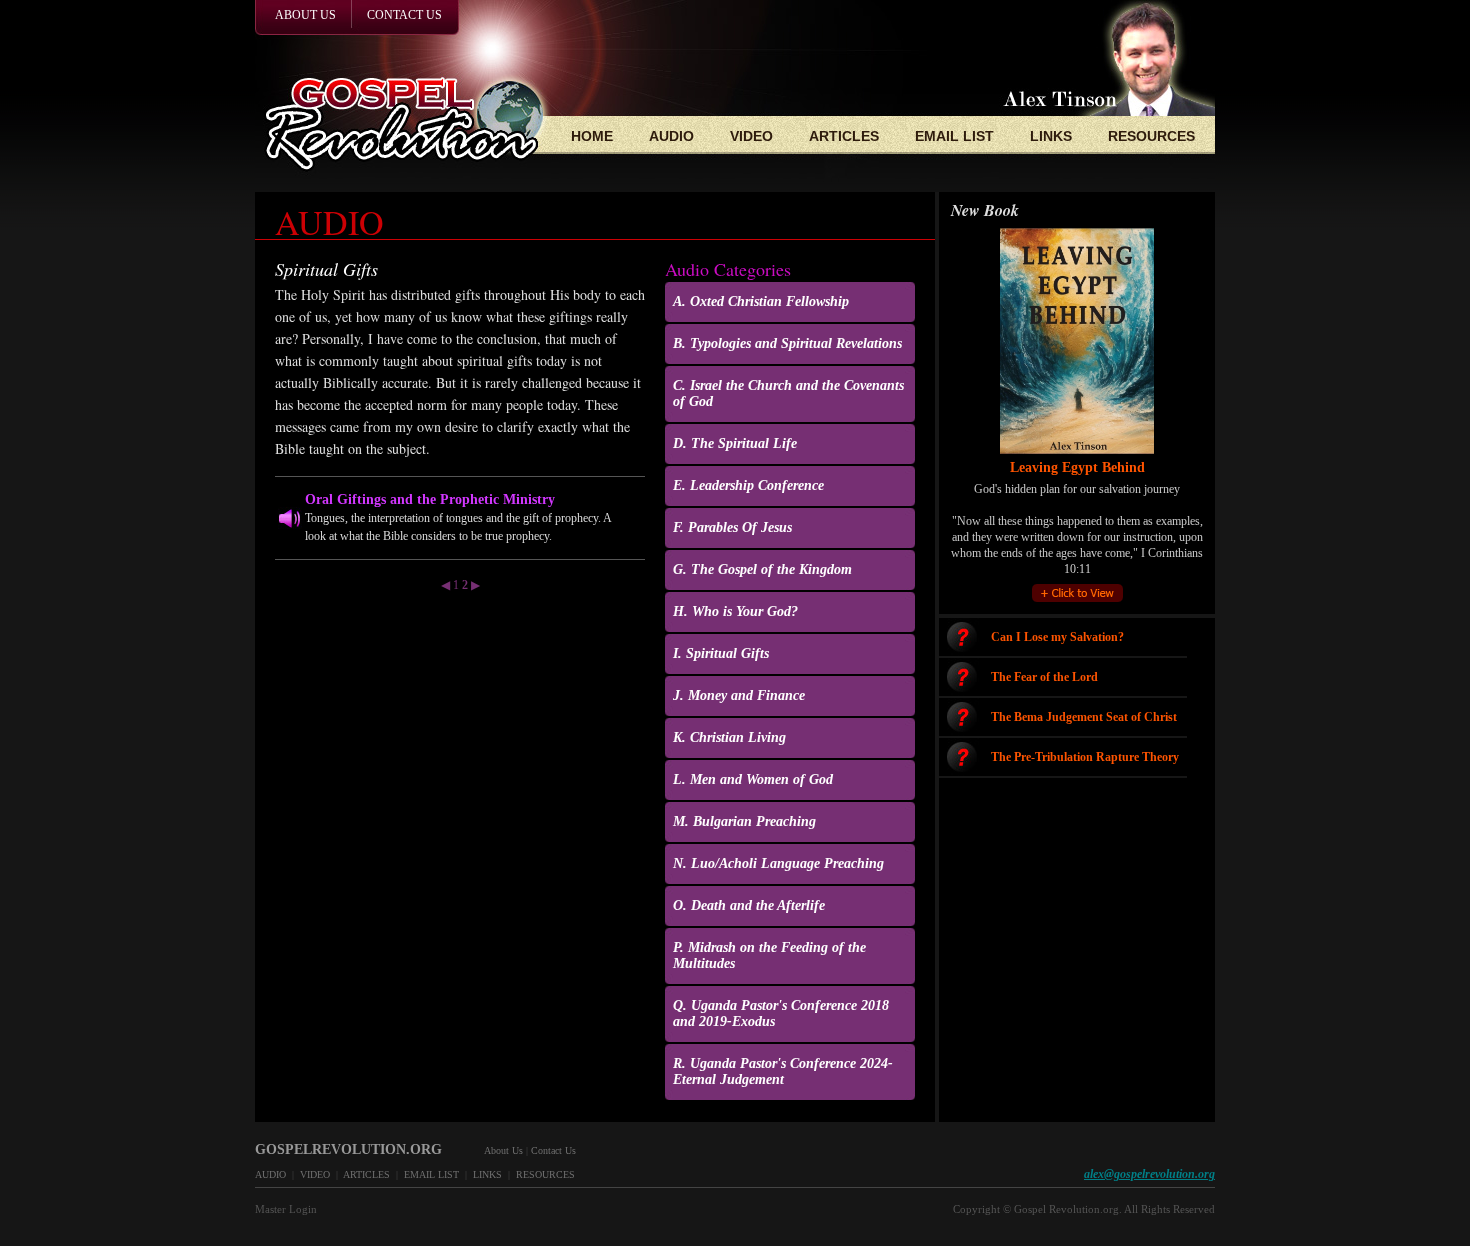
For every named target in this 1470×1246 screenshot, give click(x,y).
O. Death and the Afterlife (749, 905)
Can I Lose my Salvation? (1057, 637)
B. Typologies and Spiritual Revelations (787, 343)
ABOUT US (305, 15)
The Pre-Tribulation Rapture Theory (1085, 757)
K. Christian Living (729, 737)
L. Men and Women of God (753, 779)
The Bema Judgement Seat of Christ (1084, 717)
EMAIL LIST (954, 136)
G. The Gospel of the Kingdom (762, 569)
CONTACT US (404, 15)
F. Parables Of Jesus (732, 527)
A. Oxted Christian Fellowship (761, 301)
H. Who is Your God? (735, 611)
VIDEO (751, 136)
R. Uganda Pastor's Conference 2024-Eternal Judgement (783, 1071)
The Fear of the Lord (1044, 677)
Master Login (286, 1209)
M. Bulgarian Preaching (744, 821)
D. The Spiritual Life (735, 443)
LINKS (1051, 136)
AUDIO (671, 136)
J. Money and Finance (739, 695)
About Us (503, 1150)
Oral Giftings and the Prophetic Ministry (430, 499)
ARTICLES (844, 136)
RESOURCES (1151, 136)
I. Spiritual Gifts (721, 653)
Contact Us (553, 1150)
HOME (592, 136)
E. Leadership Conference (748, 485)
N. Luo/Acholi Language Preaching (778, 863)
